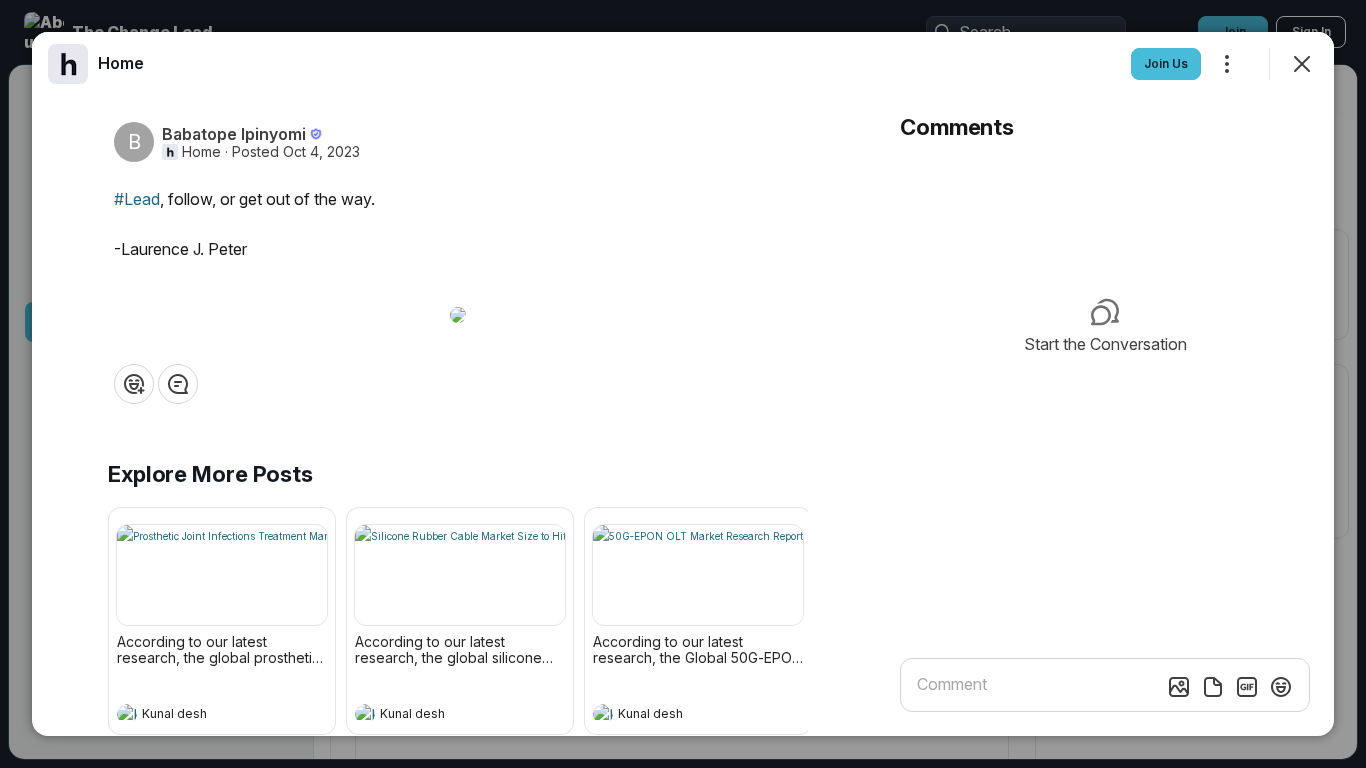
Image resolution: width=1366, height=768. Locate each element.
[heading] (202, 716)
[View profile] (127, 714)
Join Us (1166, 63)
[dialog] (683, 384)
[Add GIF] (1247, 687)
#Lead (137, 199)
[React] (134, 384)
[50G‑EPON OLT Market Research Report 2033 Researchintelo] (698, 575)
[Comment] (178, 384)
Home (201, 152)
